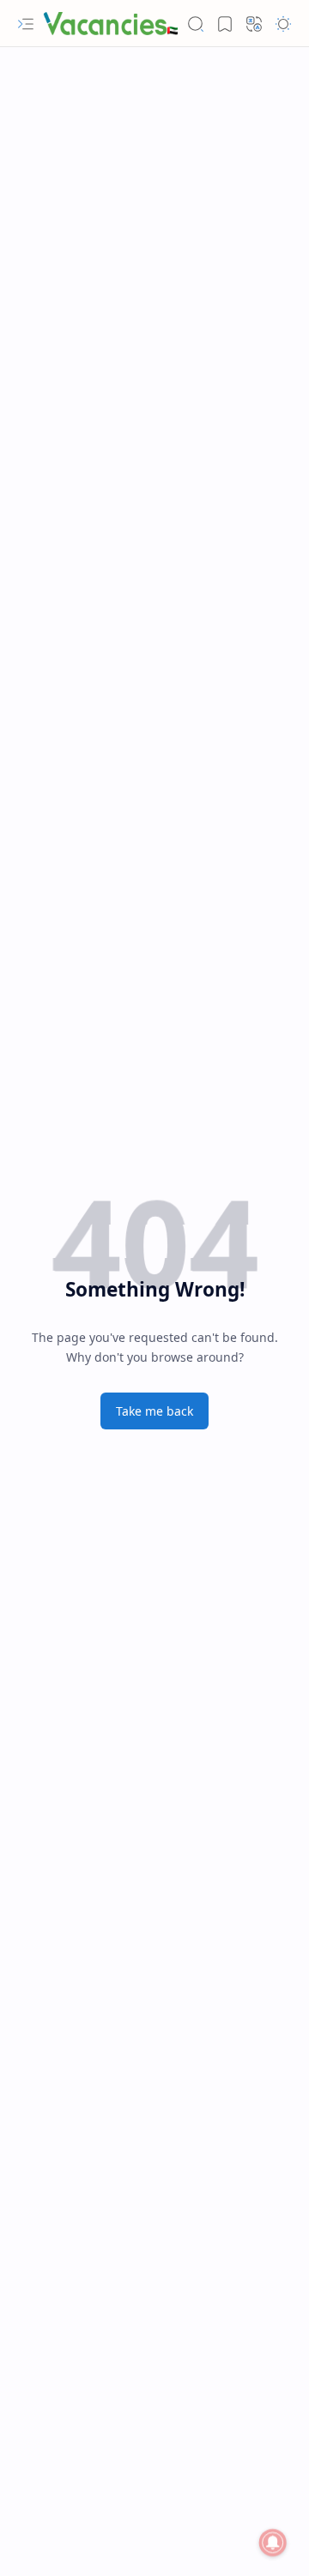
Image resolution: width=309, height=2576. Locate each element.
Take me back (154, 1411)
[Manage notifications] (273, 2543)
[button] (26, 24)
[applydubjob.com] (112, 24)
